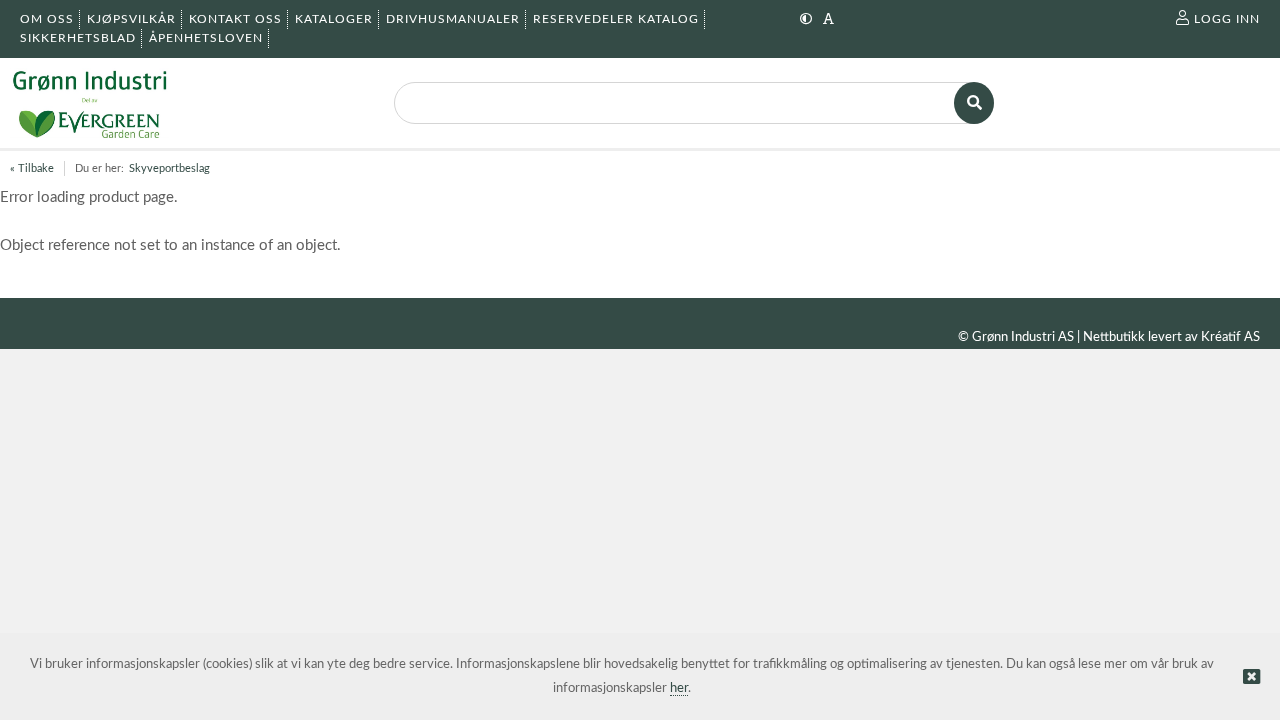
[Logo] (89, 103)
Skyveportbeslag (169, 168)
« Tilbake (32, 168)
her (679, 688)
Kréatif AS (1230, 337)
